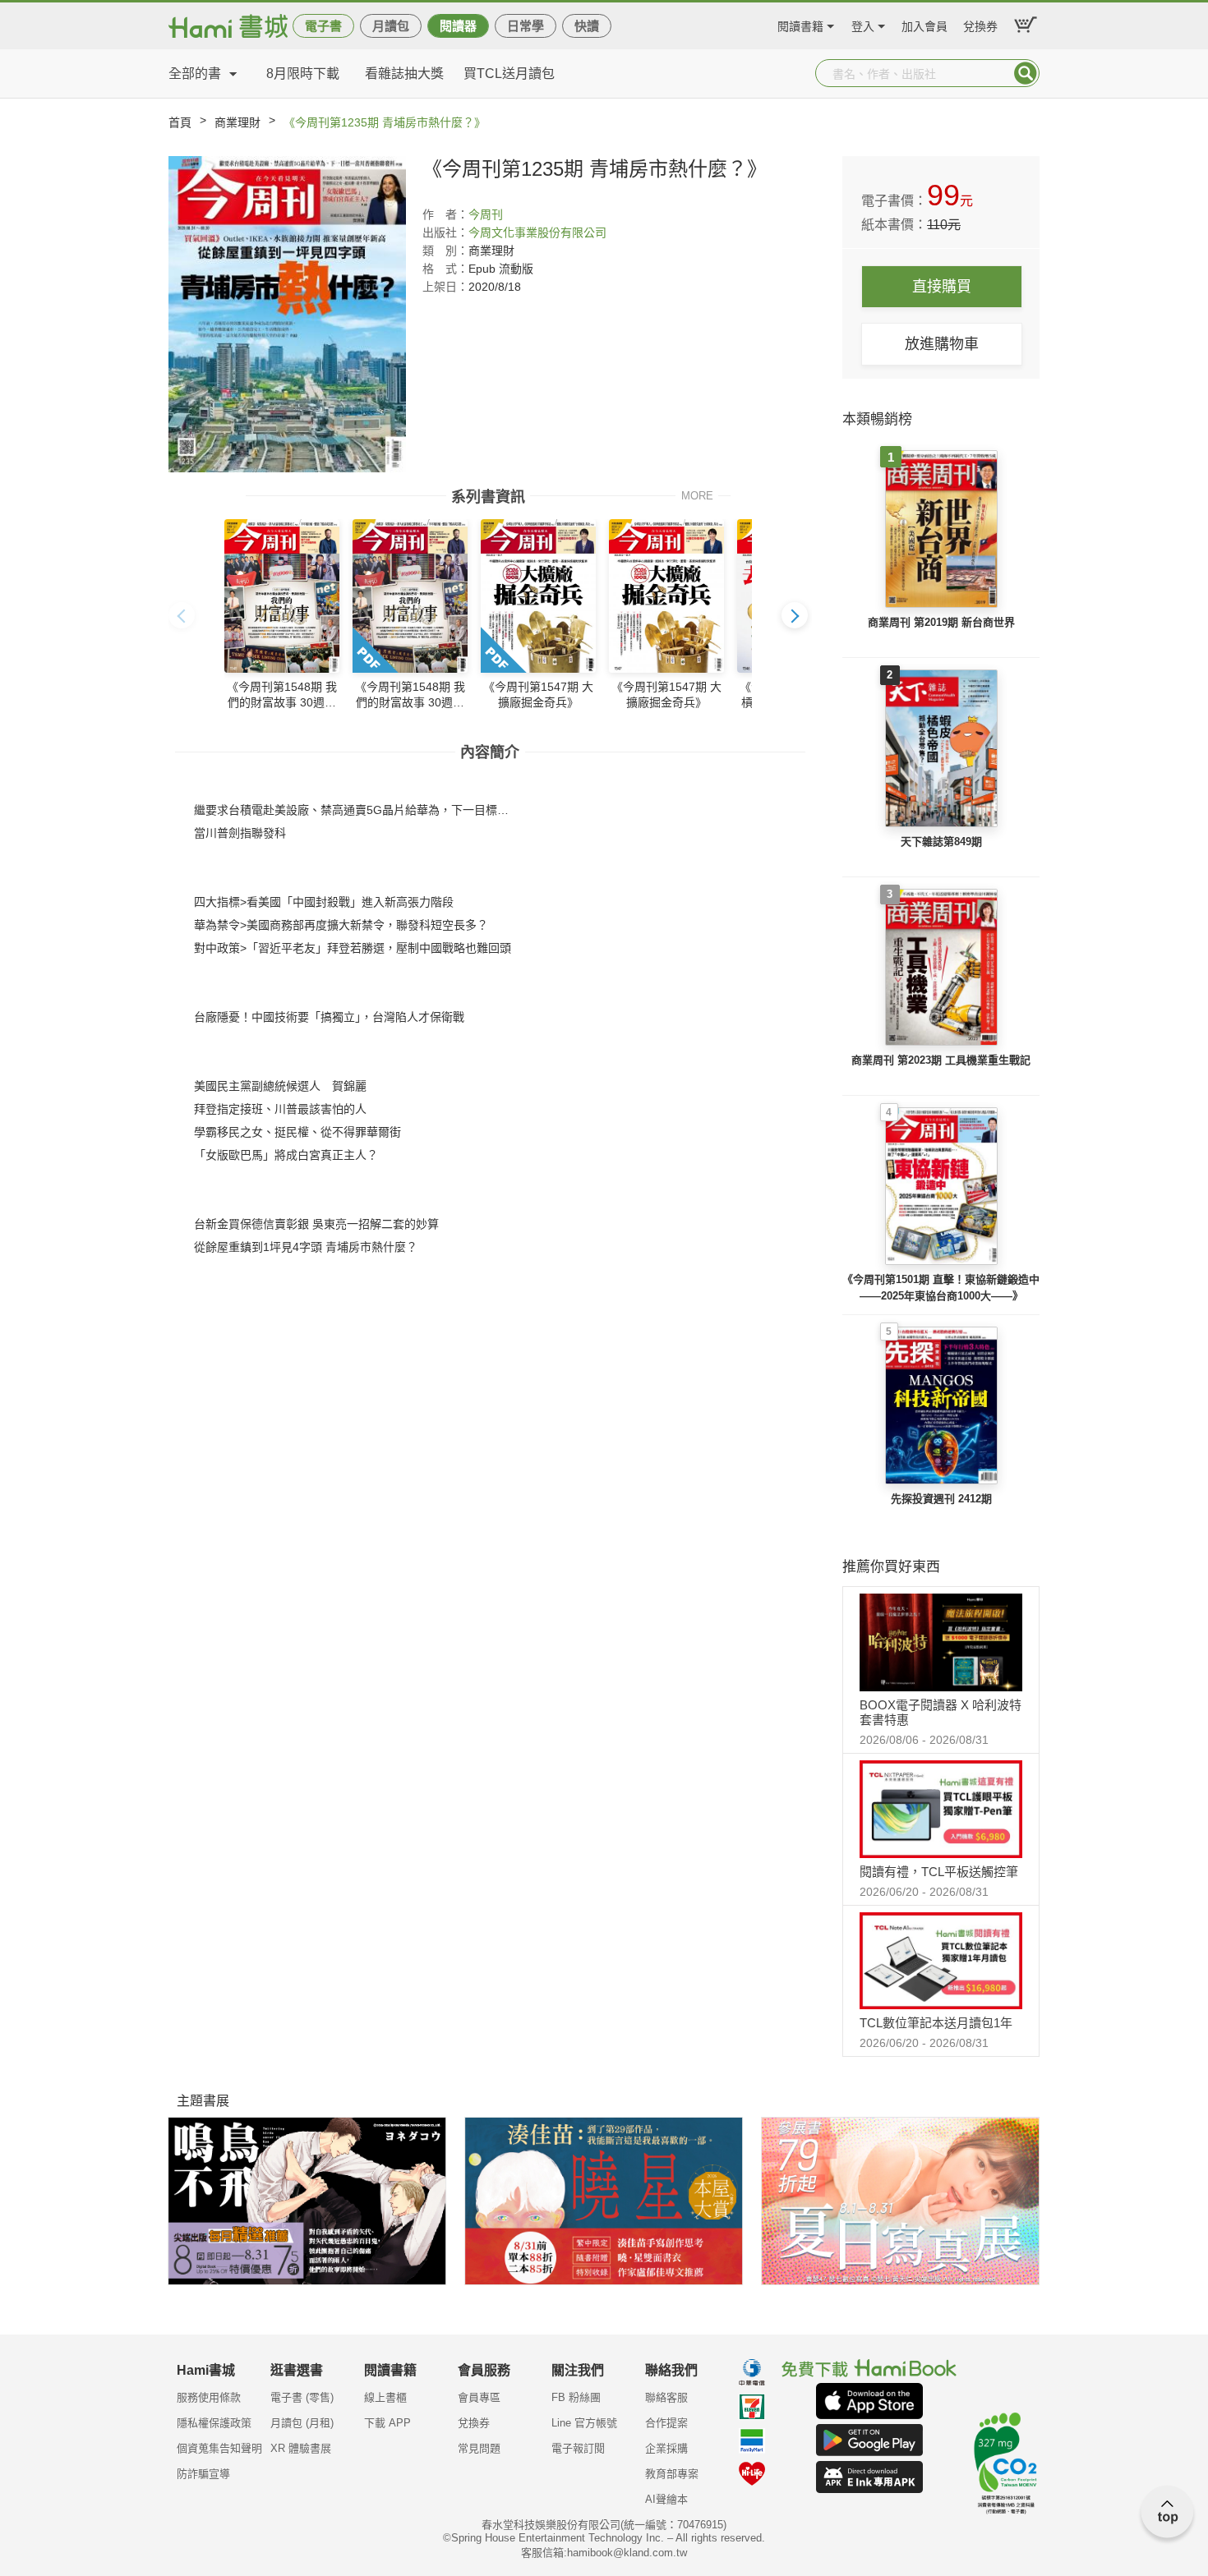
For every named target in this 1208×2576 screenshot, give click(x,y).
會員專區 (479, 2397)
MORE (697, 495)
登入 (863, 24)
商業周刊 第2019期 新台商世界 (941, 622)
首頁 (180, 122)
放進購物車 (942, 344)
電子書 (323, 26)
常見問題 (479, 2448)
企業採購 (666, 2448)
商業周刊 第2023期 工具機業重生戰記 (941, 1060)
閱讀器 (458, 26)
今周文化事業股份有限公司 (537, 232)
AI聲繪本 (666, 2499)
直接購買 (942, 287)
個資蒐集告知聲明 (219, 2448)
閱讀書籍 (800, 24)
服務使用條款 (209, 2397)
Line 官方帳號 (584, 2423)
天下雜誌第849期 (941, 842)
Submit (1026, 73)
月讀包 (391, 26)
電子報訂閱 (578, 2448)
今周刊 (486, 214)
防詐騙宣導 (203, 2474)
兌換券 (980, 24)
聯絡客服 (666, 2397)
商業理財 (237, 122)
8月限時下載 (303, 74)
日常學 (526, 26)
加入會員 (924, 24)
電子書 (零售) (302, 2397)
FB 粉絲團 (576, 2397)
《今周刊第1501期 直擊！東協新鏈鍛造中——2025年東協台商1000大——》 (941, 1288)
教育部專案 (672, 2474)
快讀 (587, 26)
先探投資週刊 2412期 (941, 1499)
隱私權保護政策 (214, 2423)
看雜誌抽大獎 (404, 74)
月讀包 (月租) (302, 2423)
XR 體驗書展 (301, 2448)
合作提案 (666, 2423)
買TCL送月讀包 (509, 74)
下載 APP (387, 2423)
